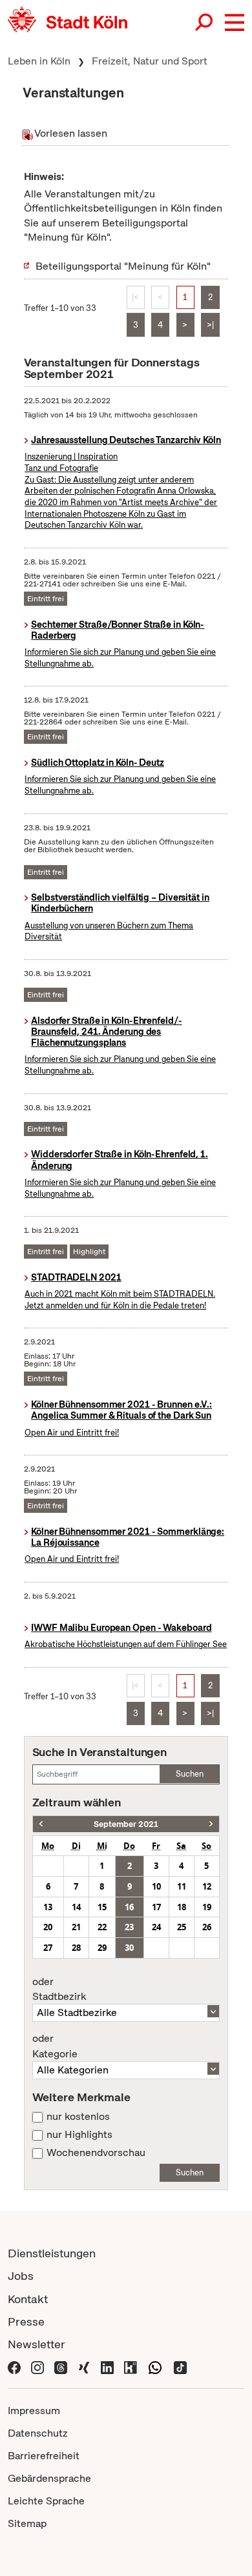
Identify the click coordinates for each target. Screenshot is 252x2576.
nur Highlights (79, 2135)
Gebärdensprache (49, 2478)
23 (129, 1927)
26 (207, 1927)
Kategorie (55, 2046)
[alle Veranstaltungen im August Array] (41, 1824)
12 (207, 1886)
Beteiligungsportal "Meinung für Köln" (123, 266)
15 (102, 1907)
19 (207, 1907)
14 (76, 1907)
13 (48, 1907)
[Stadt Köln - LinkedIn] (107, 2367)
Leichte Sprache (46, 2501)
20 (48, 1927)
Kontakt (28, 2299)
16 (129, 1907)
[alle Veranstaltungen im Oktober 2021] (211, 1824)
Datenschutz (38, 2433)
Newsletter (37, 2344)
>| (210, 325)
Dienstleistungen (52, 2253)
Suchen (190, 1774)
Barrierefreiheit (44, 2456)
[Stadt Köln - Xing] (84, 2367)
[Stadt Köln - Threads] (61, 2367)
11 (182, 1886)
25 (182, 1927)
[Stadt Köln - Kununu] (131, 2367)
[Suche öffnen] (205, 23)
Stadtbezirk (59, 1990)
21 (76, 1927)
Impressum (34, 2411)
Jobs (21, 2276)
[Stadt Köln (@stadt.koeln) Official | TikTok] (180, 2367)
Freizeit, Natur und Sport (150, 61)
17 (156, 1907)
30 (129, 1948)
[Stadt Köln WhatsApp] (155, 2367)
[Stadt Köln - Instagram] (37, 2367)
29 (102, 1948)
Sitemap (27, 2523)
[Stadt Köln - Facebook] (14, 2367)
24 (156, 1927)
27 (48, 1948)
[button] (235, 23)
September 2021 (126, 1824)
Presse (26, 2321)
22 (102, 1927)
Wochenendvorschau (96, 2153)
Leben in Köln (39, 61)
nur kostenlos (78, 2117)
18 (182, 1907)
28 (76, 1948)
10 (156, 1886)
